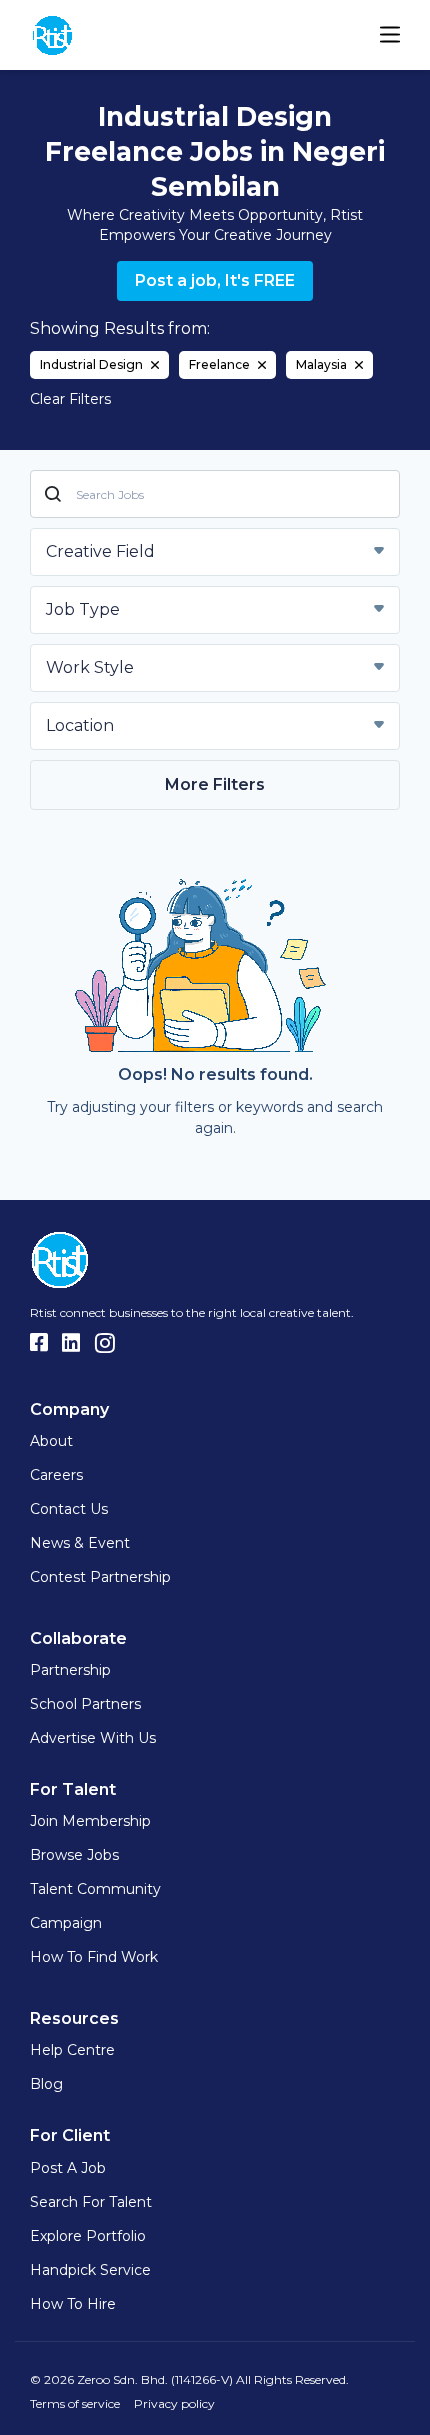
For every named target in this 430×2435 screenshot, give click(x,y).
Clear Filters (70, 399)
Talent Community (95, 1889)
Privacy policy (174, 2403)
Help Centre (72, 2050)
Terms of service (75, 2403)
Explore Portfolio (88, 2236)
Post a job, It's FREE (215, 280)
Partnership (70, 1670)
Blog (46, 2084)
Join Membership (90, 1821)
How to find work (94, 1957)
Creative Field (100, 551)
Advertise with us (93, 1738)
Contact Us (69, 1509)
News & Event (80, 1543)
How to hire (73, 2304)
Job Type (83, 609)
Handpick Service (90, 2270)
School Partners (85, 1704)
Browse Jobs (74, 1855)
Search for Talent (91, 2202)
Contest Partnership (100, 1577)
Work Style (90, 667)
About (51, 1441)
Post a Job (68, 2168)
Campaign (66, 1923)
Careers (56, 1475)
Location (80, 725)
